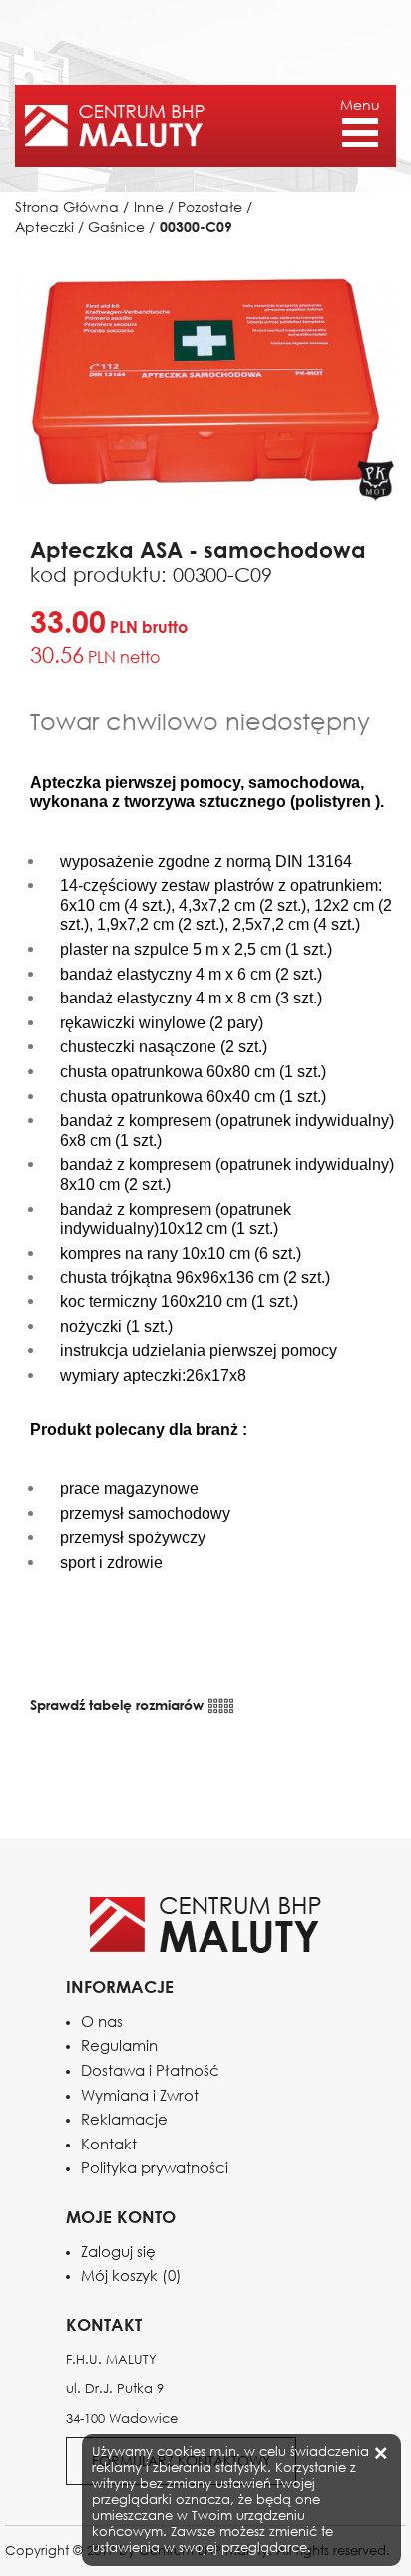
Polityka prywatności (155, 2168)
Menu (360, 104)
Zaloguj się (118, 2252)
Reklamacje (124, 2119)
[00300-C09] (205, 388)
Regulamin (119, 2045)
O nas (102, 2021)
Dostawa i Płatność (150, 2070)
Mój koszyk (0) (131, 2276)
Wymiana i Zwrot (140, 2095)
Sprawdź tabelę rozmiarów (119, 1705)
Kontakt (109, 2144)
